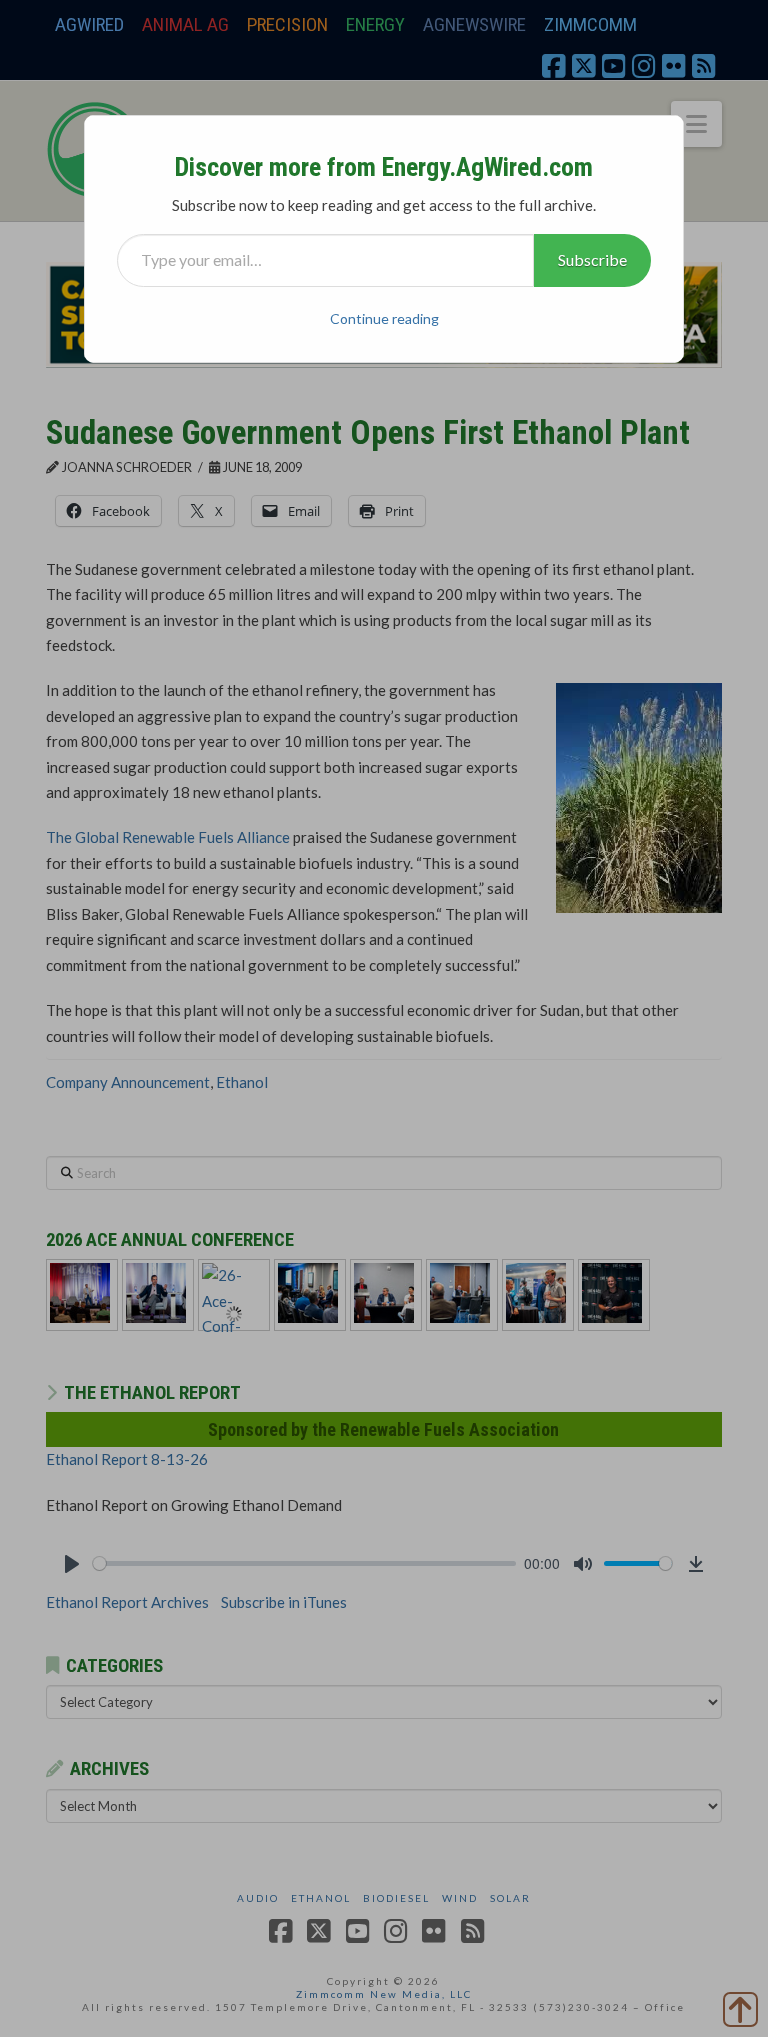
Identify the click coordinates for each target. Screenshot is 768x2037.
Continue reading (384, 318)
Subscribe (592, 259)
